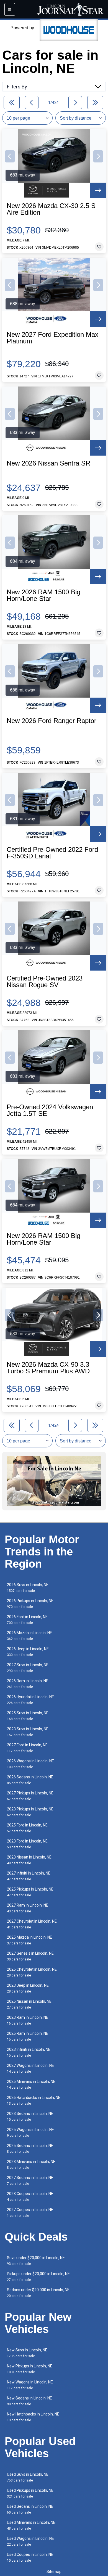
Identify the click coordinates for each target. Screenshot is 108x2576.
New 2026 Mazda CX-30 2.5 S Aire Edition (51, 209)
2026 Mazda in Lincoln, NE (29, 1636)
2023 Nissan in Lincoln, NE (29, 1860)
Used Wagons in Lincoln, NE (30, 2541)
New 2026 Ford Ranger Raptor (52, 721)
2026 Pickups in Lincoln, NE (30, 1604)
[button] (10, 156)
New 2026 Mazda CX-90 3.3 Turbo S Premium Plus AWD (48, 1368)
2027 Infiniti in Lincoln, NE (29, 1876)
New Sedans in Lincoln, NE (29, 2401)
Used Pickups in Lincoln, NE (30, 2493)
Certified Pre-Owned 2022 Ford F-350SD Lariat (52, 853)
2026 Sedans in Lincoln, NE (30, 1780)
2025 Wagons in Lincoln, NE (30, 2132)
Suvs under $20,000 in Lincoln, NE (36, 2261)
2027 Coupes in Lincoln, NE (30, 2213)
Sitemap (54, 2572)
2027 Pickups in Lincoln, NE (30, 1796)
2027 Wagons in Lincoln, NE (30, 2068)
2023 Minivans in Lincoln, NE (31, 2164)
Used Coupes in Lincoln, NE (30, 2557)
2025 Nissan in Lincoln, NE (29, 2004)
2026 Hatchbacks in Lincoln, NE (34, 2100)
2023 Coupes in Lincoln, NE (30, 2197)
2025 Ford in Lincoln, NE (27, 1828)
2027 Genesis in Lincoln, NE (30, 1956)
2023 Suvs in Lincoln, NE (28, 1732)
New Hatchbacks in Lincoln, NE (33, 2417)
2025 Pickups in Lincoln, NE (30, 1892)
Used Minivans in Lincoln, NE (31, 2525)
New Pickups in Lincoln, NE (30, 2369)
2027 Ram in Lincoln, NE (28, 1908)
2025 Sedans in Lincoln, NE (30, 2148)
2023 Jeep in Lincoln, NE (28, 1988)
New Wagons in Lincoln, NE (30, 2385)
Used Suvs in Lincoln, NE (28, 2477)
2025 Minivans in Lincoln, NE (31, 2084)
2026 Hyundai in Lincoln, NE (30, 1700)
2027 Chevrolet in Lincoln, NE (32, 1924)
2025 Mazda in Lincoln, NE (29, 1940)
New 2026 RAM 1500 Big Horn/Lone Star (43, 595)
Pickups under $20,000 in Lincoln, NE (38, 2277)
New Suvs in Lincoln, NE (27, 2353)
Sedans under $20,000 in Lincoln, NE (38, 2293)
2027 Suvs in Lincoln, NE (28, 1668)
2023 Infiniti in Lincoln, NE (29, 2052)
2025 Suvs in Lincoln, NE (28, 1716)
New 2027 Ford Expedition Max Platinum (52, 338)
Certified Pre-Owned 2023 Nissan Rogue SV (45, 982)
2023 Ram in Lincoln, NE (28, 2020)
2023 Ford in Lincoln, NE (27, 1844)
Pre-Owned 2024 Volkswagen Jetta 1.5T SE (50, 1110)
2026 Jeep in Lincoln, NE (28, 1652)
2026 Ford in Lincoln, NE (27, 1620)
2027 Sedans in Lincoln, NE (30, 2181)
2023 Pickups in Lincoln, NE (30, 1812)
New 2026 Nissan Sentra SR (48, 463)
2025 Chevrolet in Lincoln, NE (32, 1972)
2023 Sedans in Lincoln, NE (30, 2116)
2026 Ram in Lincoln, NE (28, 1684)
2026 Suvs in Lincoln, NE (28, 1588)
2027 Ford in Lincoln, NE (27, 1748)
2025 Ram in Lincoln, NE (28, 2036)
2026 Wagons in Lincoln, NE (30, 1764)
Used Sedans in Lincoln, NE (30, 2509)
